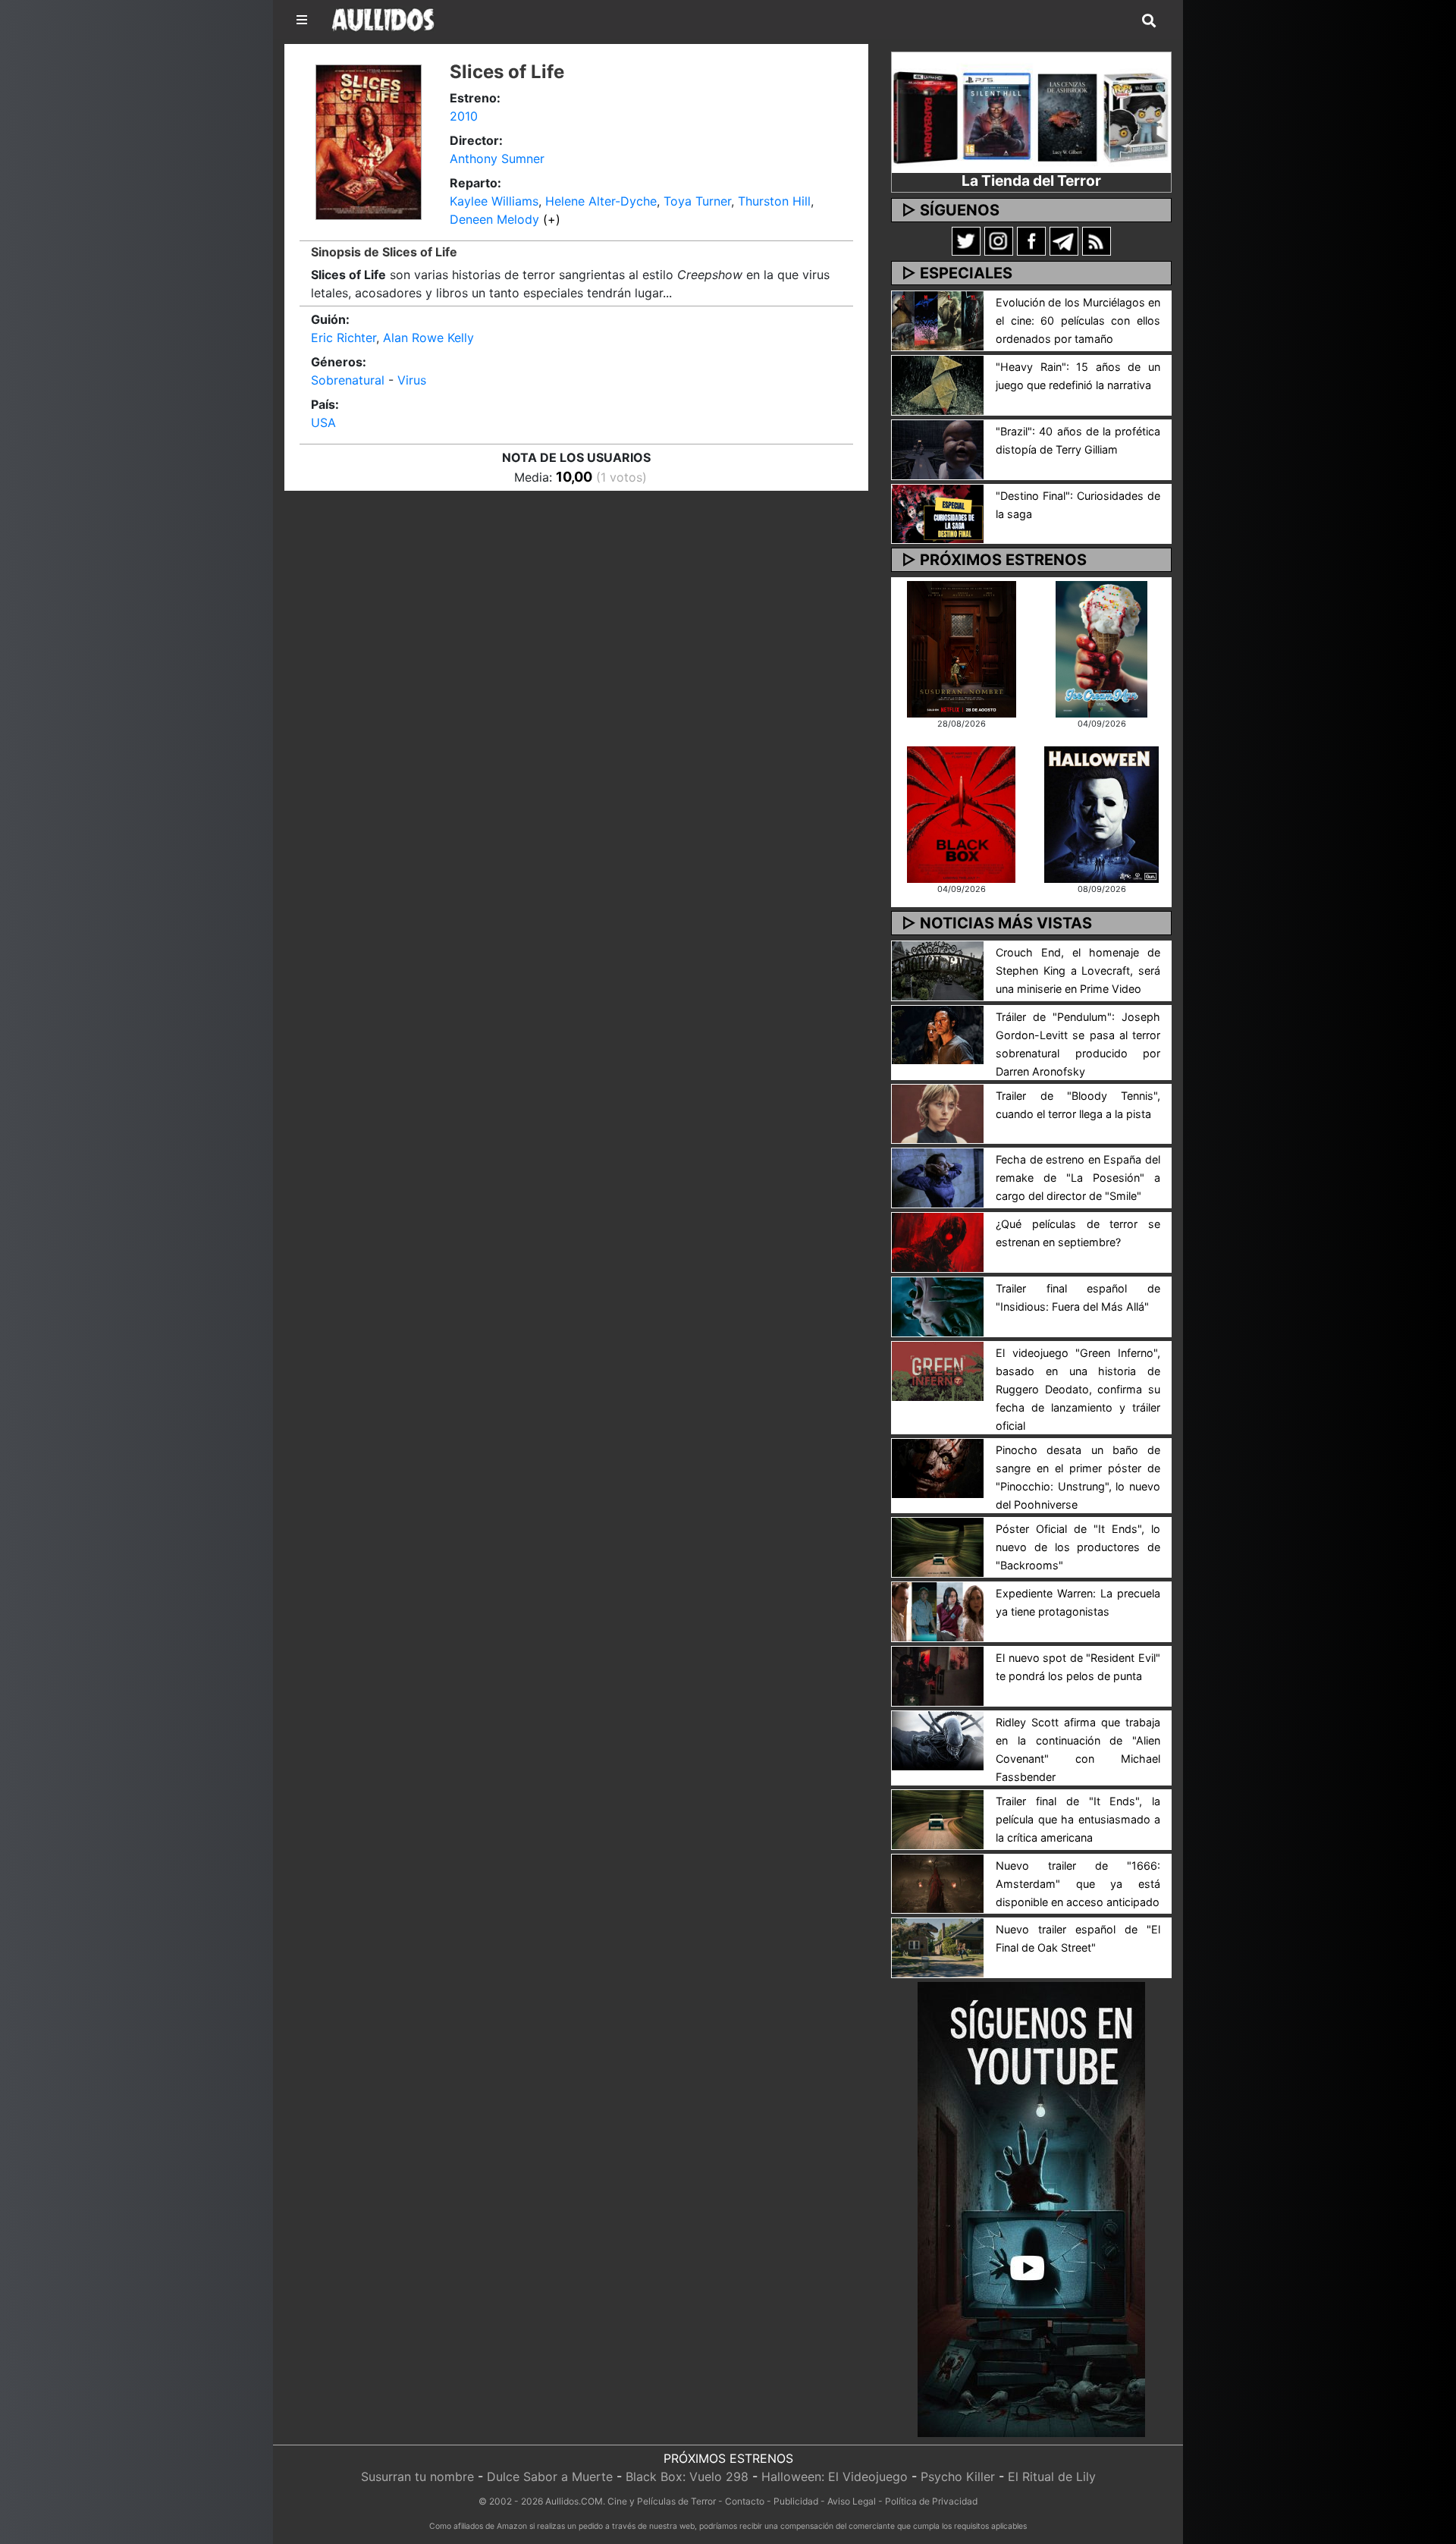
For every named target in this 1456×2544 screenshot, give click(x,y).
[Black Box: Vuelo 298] (961, 813)
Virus (412, 380)
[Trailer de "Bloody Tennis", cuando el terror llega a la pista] (938, 1113)
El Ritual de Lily (1052, 2476)
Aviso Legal (852, 2501)
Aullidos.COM (574, 2501)
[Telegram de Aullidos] (1064, 240)
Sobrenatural (348, 380)
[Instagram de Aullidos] (999, 240)
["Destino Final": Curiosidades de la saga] (938, 513)
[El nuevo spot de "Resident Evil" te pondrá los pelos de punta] (938, 1675)
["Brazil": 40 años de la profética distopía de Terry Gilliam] (938, 448)
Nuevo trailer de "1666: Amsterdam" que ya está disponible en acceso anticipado (1078, 1884)
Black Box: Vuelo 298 (687, 2476)
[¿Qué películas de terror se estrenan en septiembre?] (938, 1242)
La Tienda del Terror (1031, 181)
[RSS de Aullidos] (1097, 240)
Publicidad (796, 2501)
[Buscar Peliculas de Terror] (1149, 21)
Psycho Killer (958, 2476)
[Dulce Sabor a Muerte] (1101, 648)
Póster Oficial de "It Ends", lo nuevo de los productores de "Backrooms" (1078, 1547)
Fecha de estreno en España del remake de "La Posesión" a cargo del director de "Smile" (1078, 1178)
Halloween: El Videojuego (835, 2476)
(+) (552, 219)
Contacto (745, 2501)
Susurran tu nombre (417, 2476)
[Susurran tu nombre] (962, 648)
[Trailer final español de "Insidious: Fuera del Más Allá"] (938, 1305)
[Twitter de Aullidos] (966, 240)
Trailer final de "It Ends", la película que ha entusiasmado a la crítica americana (1078, 1819)
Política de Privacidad (931, 2501)
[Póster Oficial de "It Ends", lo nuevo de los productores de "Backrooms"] (938, 1546)
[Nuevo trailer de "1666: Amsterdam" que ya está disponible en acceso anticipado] (938, 1883)
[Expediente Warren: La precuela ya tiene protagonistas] (938, 1610)
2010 (464, 116)
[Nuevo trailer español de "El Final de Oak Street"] (938, 1947)
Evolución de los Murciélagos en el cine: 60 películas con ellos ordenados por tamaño (1078, 320)
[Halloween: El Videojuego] (1101, 813)
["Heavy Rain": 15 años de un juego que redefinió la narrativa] (938, 384)
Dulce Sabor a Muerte (550, 2476)
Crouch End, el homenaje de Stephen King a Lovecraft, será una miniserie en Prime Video (1078, 970)
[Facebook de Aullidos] (1031, 240)
